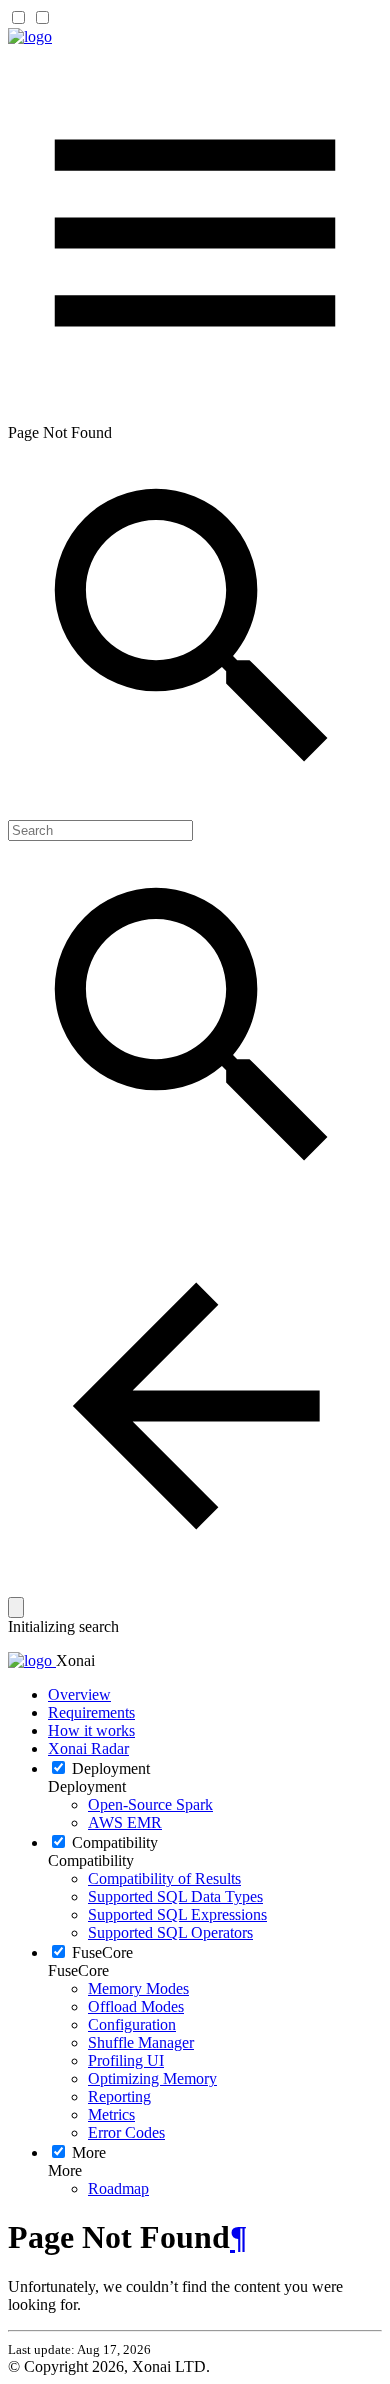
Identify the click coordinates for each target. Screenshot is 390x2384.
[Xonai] (30, 36)
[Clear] (16, 1607)
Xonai (75, 1660)
